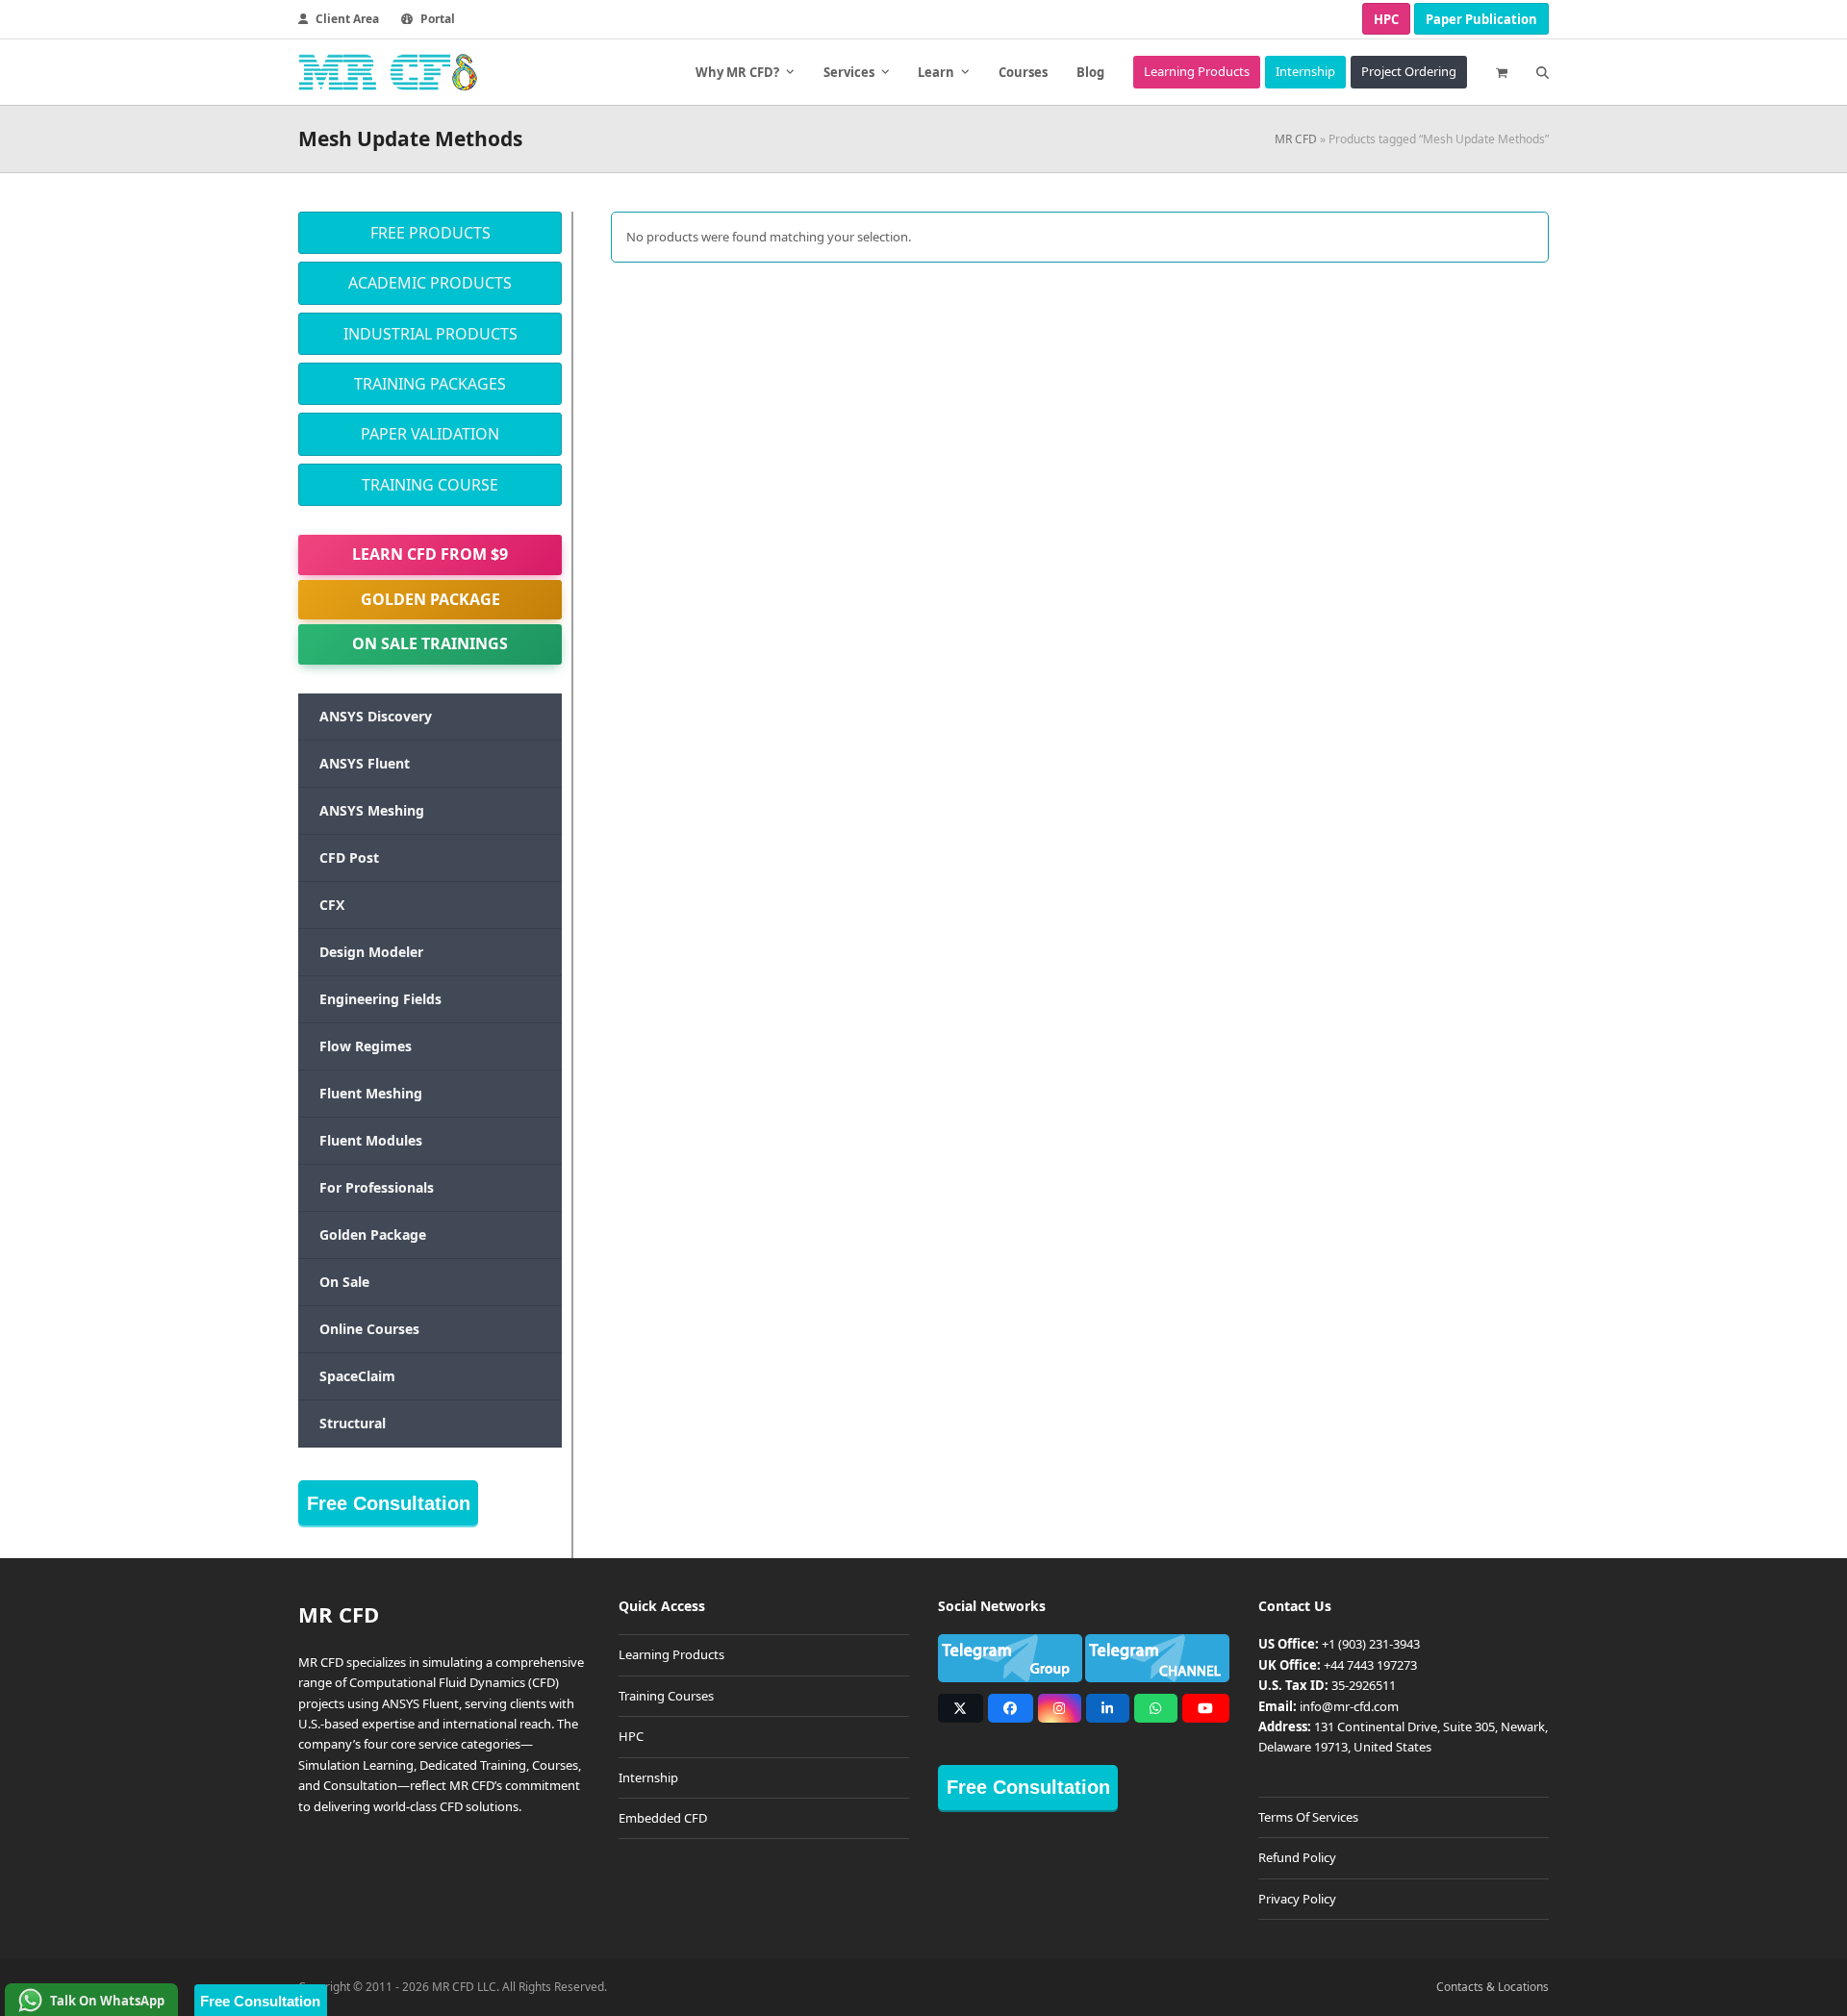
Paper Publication (1481, 19)
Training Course (430, 485)
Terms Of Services (1308, 1817)
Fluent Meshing (371, 1093)
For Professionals (377, 1187)
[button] (1502, 72)
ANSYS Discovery (376, 716)
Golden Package (430, 599)
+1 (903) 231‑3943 (1371, 1644)
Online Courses (369, 1329)
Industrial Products (430, 334)
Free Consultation (389, 1503)
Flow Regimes (366, 1046)
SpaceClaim (357, 1376)
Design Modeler (371, 952)
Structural (353, 1423)
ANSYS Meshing (372, 810)
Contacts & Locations (1493, 1987)
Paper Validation (430, 434)
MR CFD (1296, 139)
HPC (1386, 19)
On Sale (344, 1282)
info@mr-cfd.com (1349, 1706)
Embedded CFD (663, 1818)
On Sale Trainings (430, 643)
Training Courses (666, 1696)
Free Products (430, 233)
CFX (332, 905)
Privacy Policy (1297, 1899)
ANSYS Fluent (365, 763)
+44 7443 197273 (1370, 1665)
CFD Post (349, 857)
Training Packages (430, 384)
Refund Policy (1297, 1857)
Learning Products (671, 1654)
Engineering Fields (380, 999)
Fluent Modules (371, 1140)
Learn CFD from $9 (430, 554)
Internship (648, 1777)
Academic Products (430, 283)
